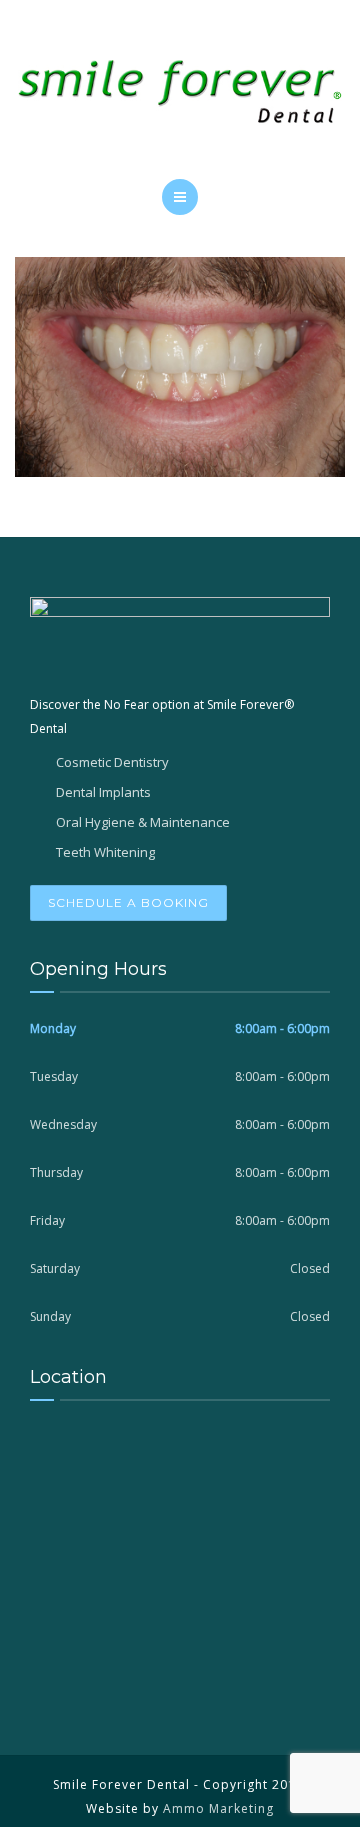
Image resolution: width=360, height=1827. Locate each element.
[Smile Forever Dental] (180, 95)
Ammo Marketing (218, 1808)
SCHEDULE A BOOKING (128, 902)
